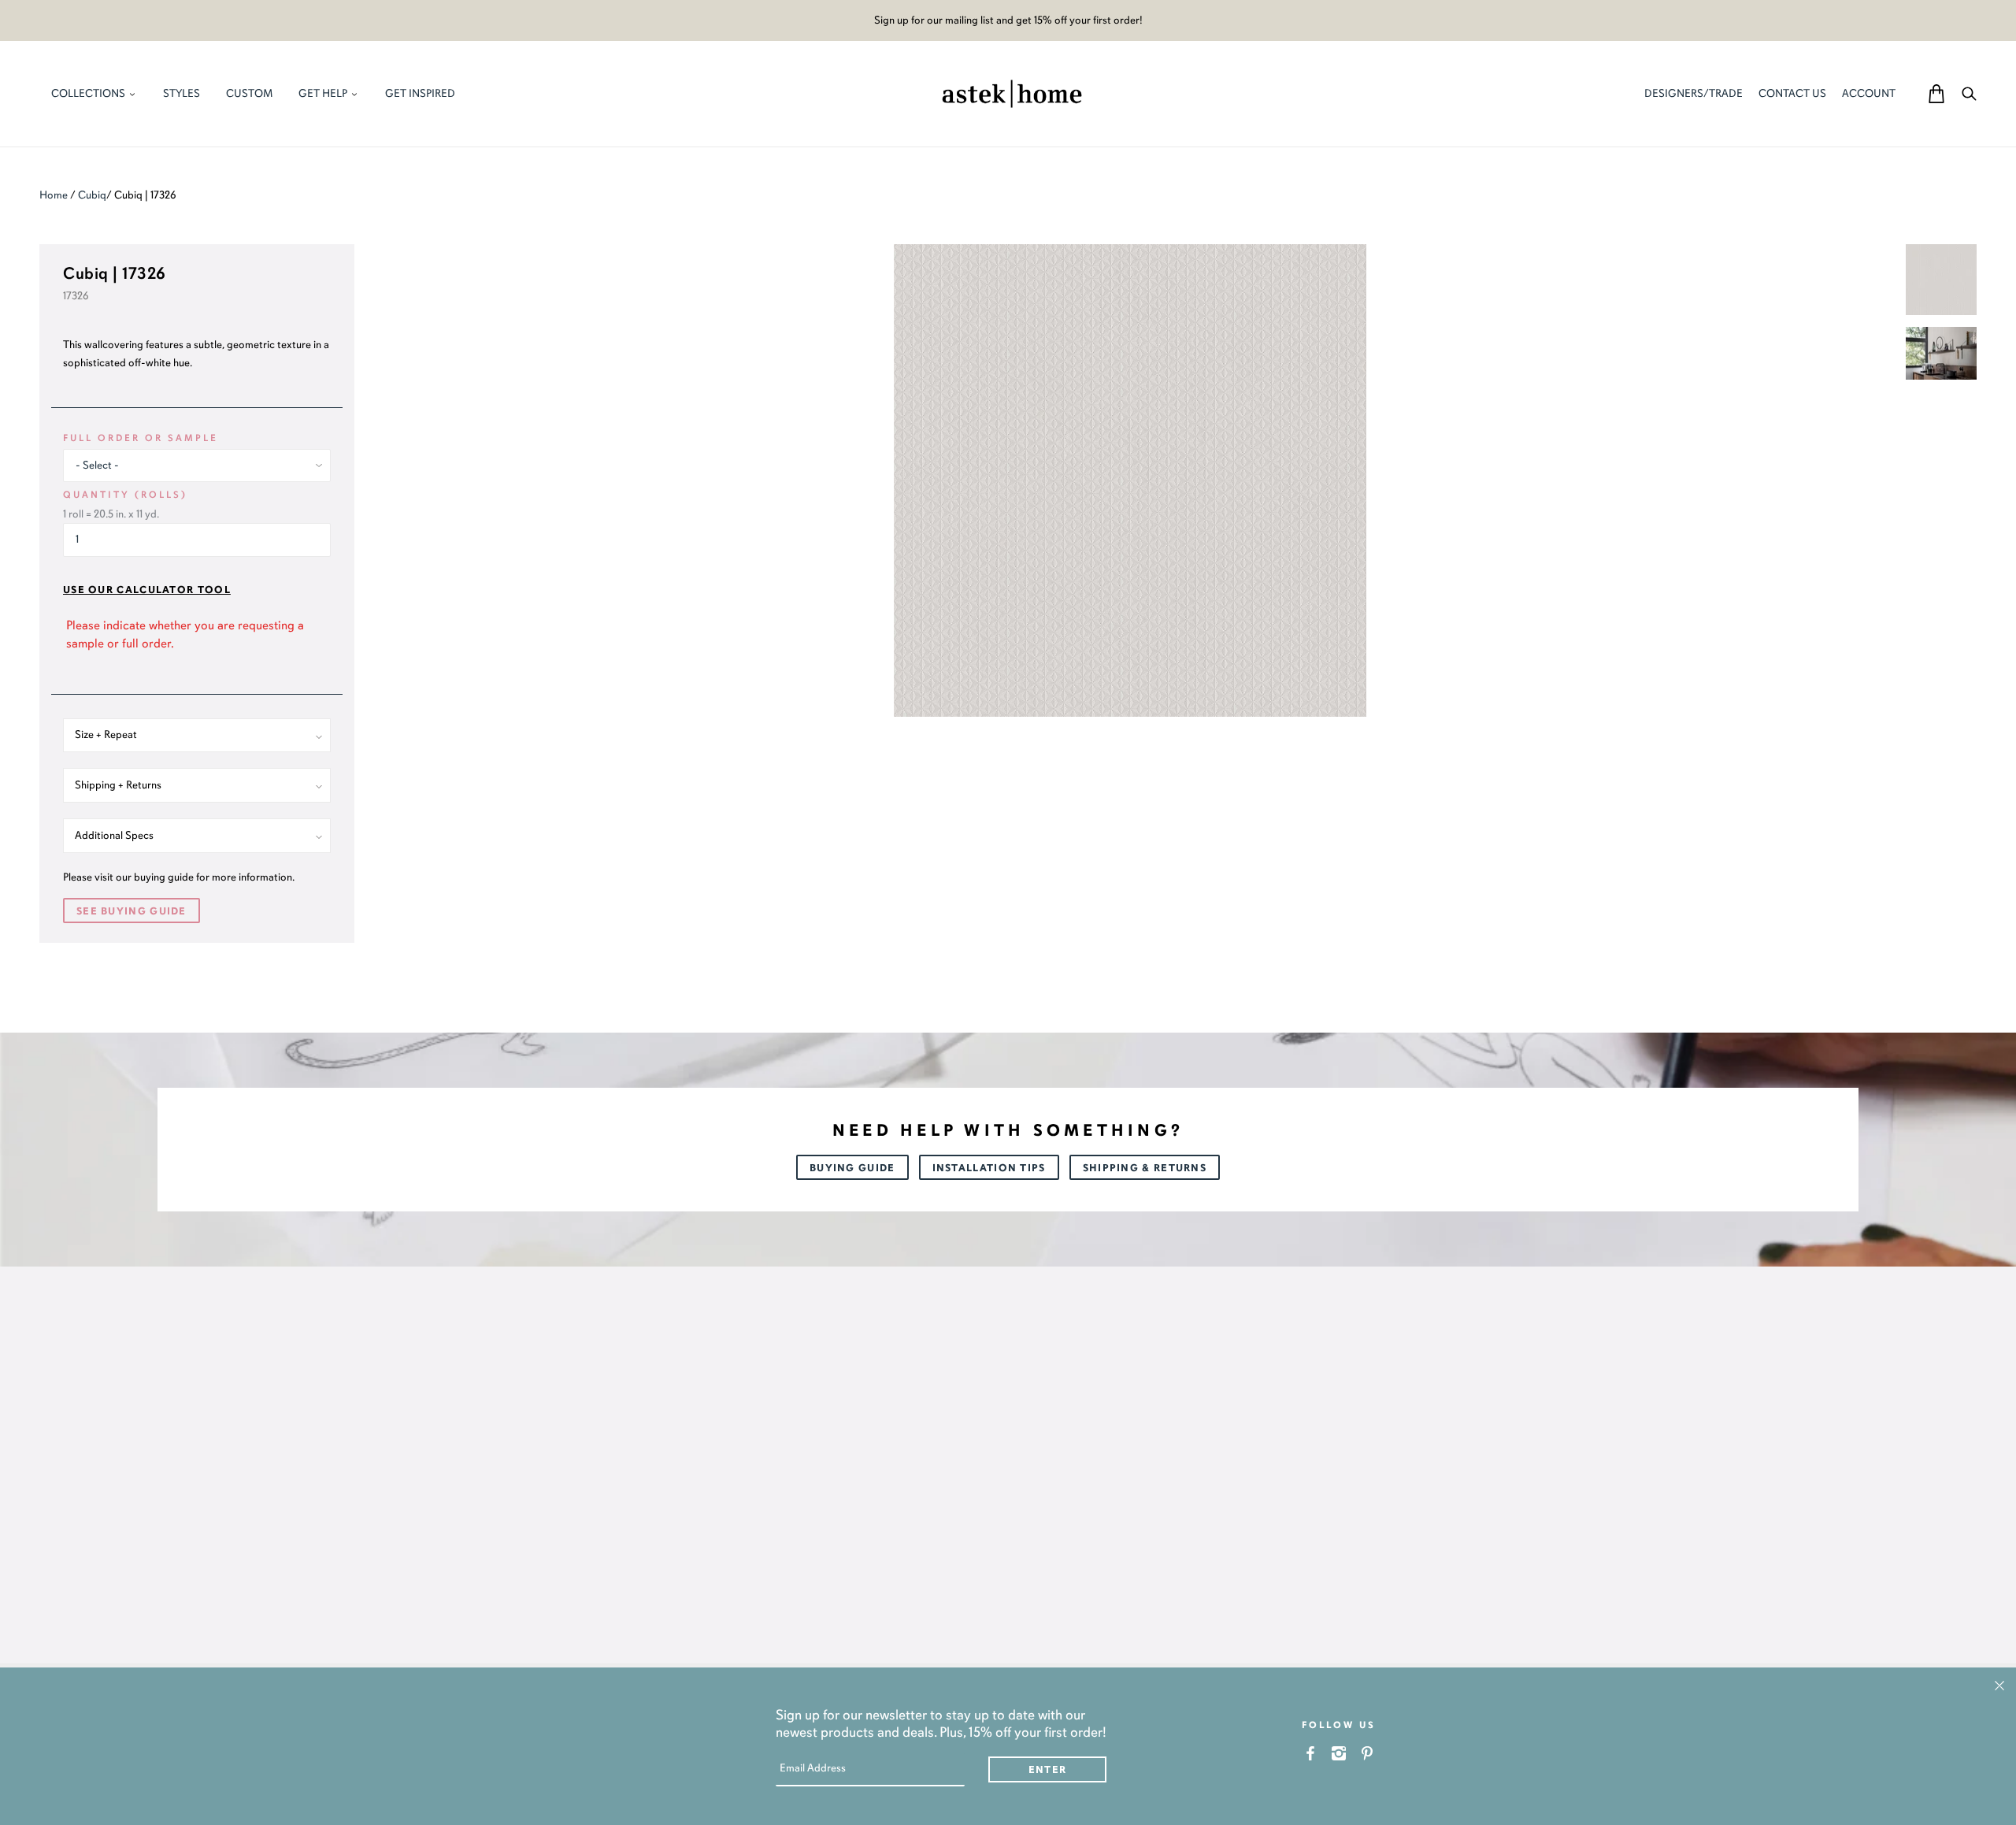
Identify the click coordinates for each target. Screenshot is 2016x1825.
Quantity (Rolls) (125, 495)
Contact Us (1792, 93)
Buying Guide (852, 1168)
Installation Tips (989, 1168)
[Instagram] (1339, 1753)
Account (1869, 93)
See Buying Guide (132, 911)
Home (54, 195)
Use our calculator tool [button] (147, 590)
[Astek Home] (1012, 92)
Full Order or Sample (141, 438)
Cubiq (92, 195)
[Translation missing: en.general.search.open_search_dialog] (1969, 93)
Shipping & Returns (1145, 1168)
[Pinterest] (1367, 1753)
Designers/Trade (1694, 93)
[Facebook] (1311, 1753)
